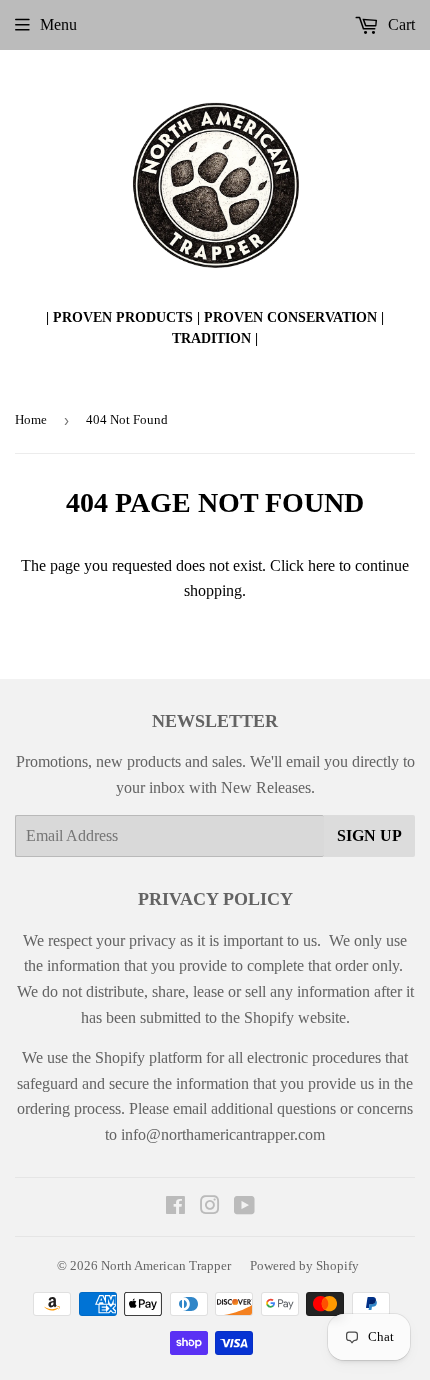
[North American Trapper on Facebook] (175, 1207)
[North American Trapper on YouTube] (244, 1207)
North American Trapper (166, 1265)
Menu (58, 24)
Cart (399, 24)
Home (31, 419)
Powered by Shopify (304, 1265)
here (321, 565)
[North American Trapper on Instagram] (210, 1207)
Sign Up (369, 835)
